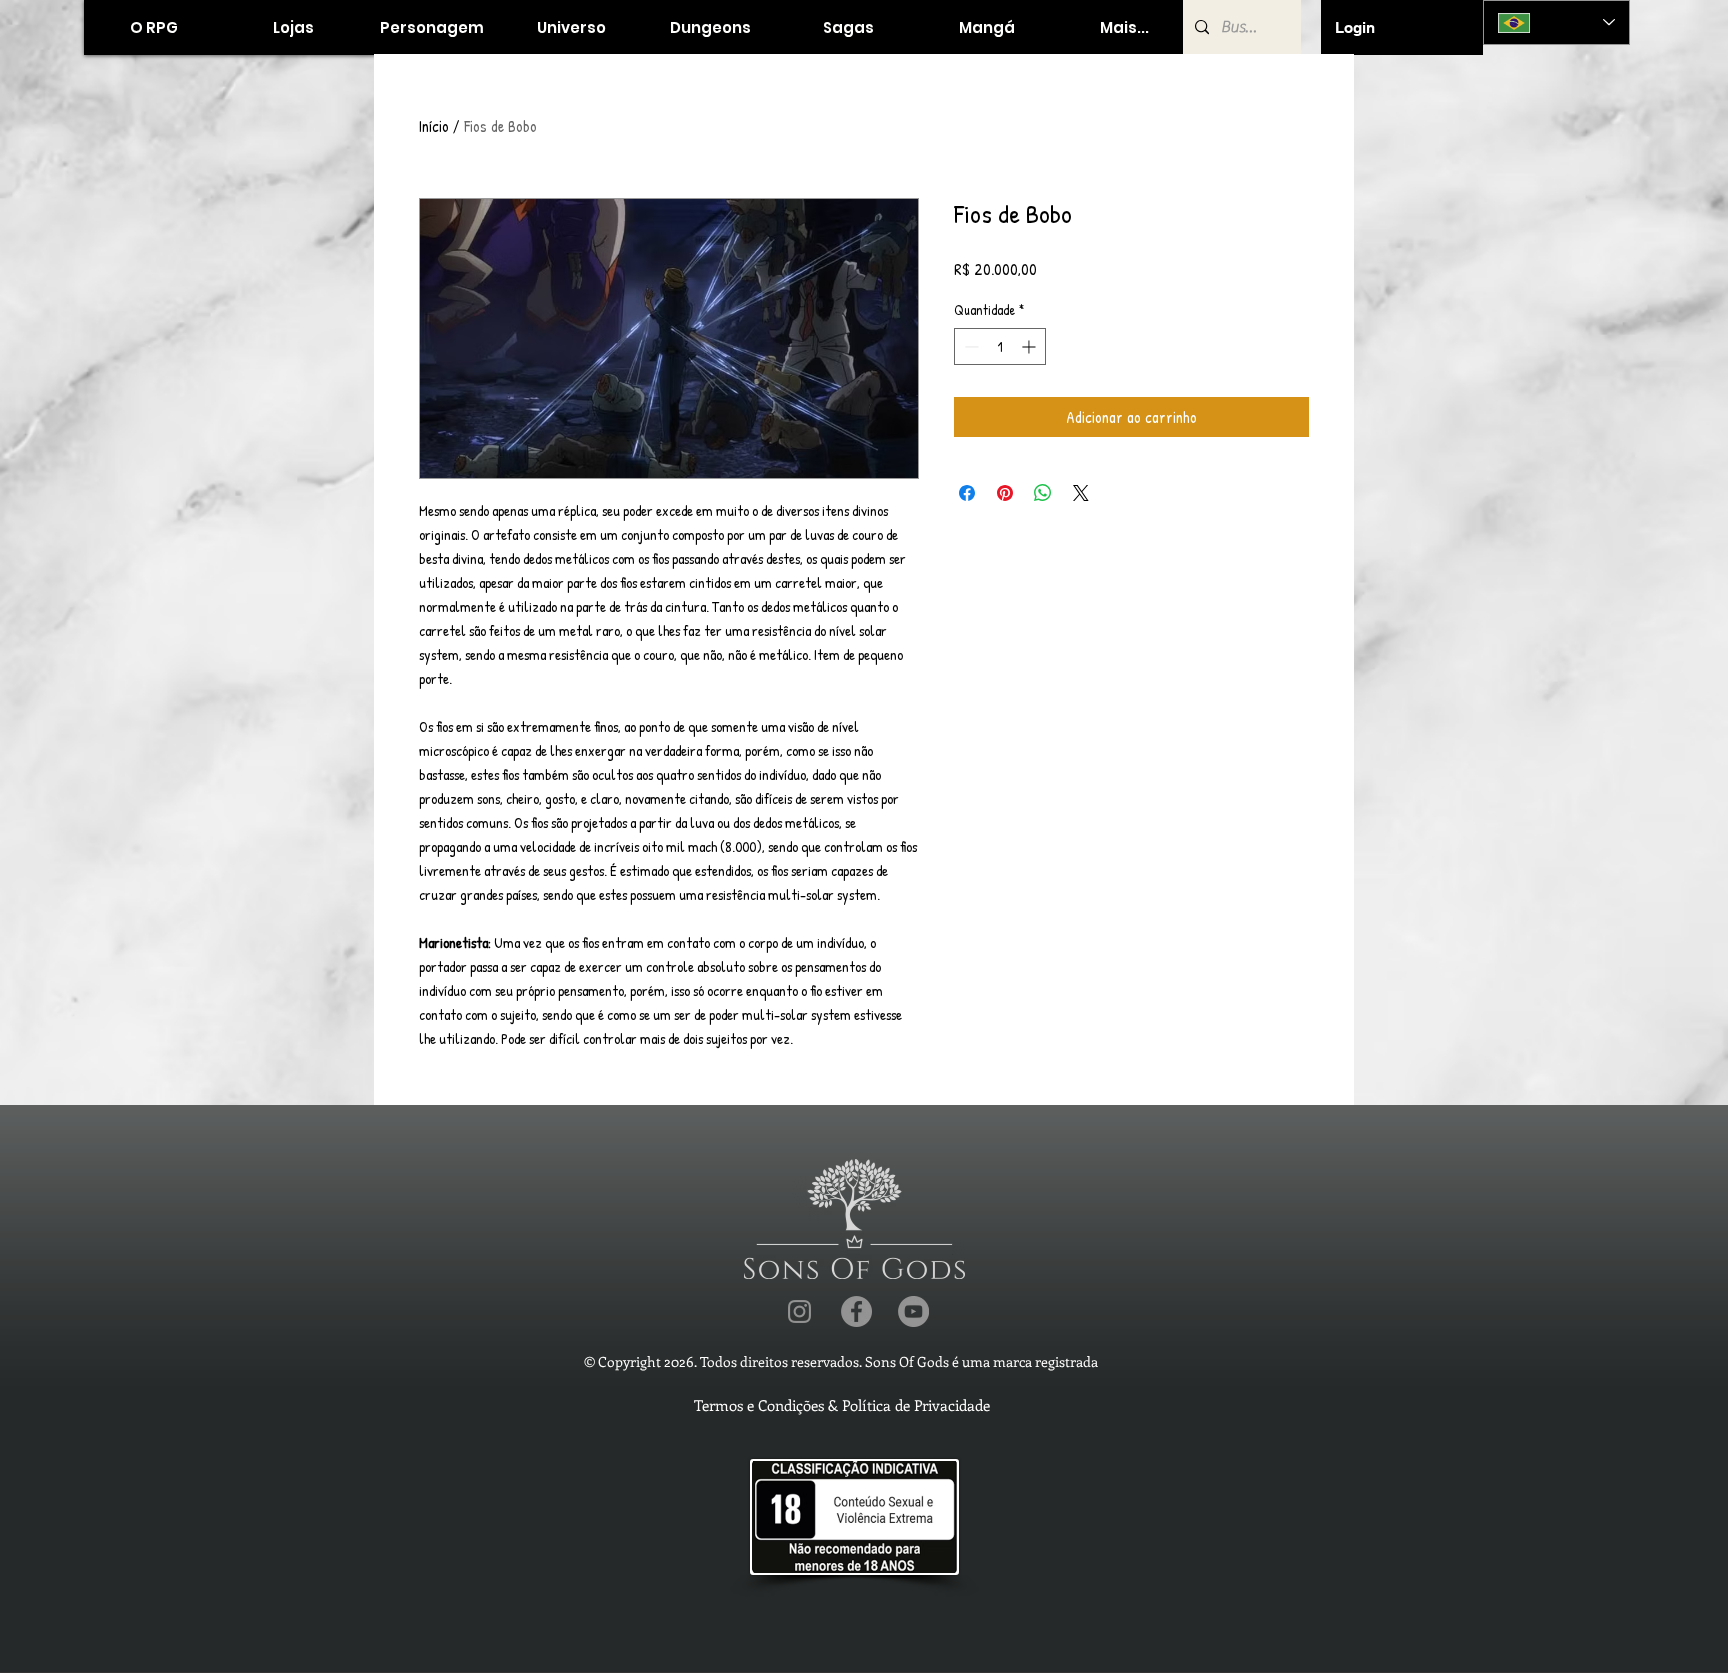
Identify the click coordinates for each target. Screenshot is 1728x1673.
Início (434, 126)
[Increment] (1030, 346)
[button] (292, 27)
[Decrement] (969, 346)
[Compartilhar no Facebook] (967, 493)
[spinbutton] (1000, 346)
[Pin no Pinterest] (1005, 493)
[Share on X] (1081, 493)
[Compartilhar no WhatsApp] (1043, 493)
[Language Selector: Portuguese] (1556, 22)
